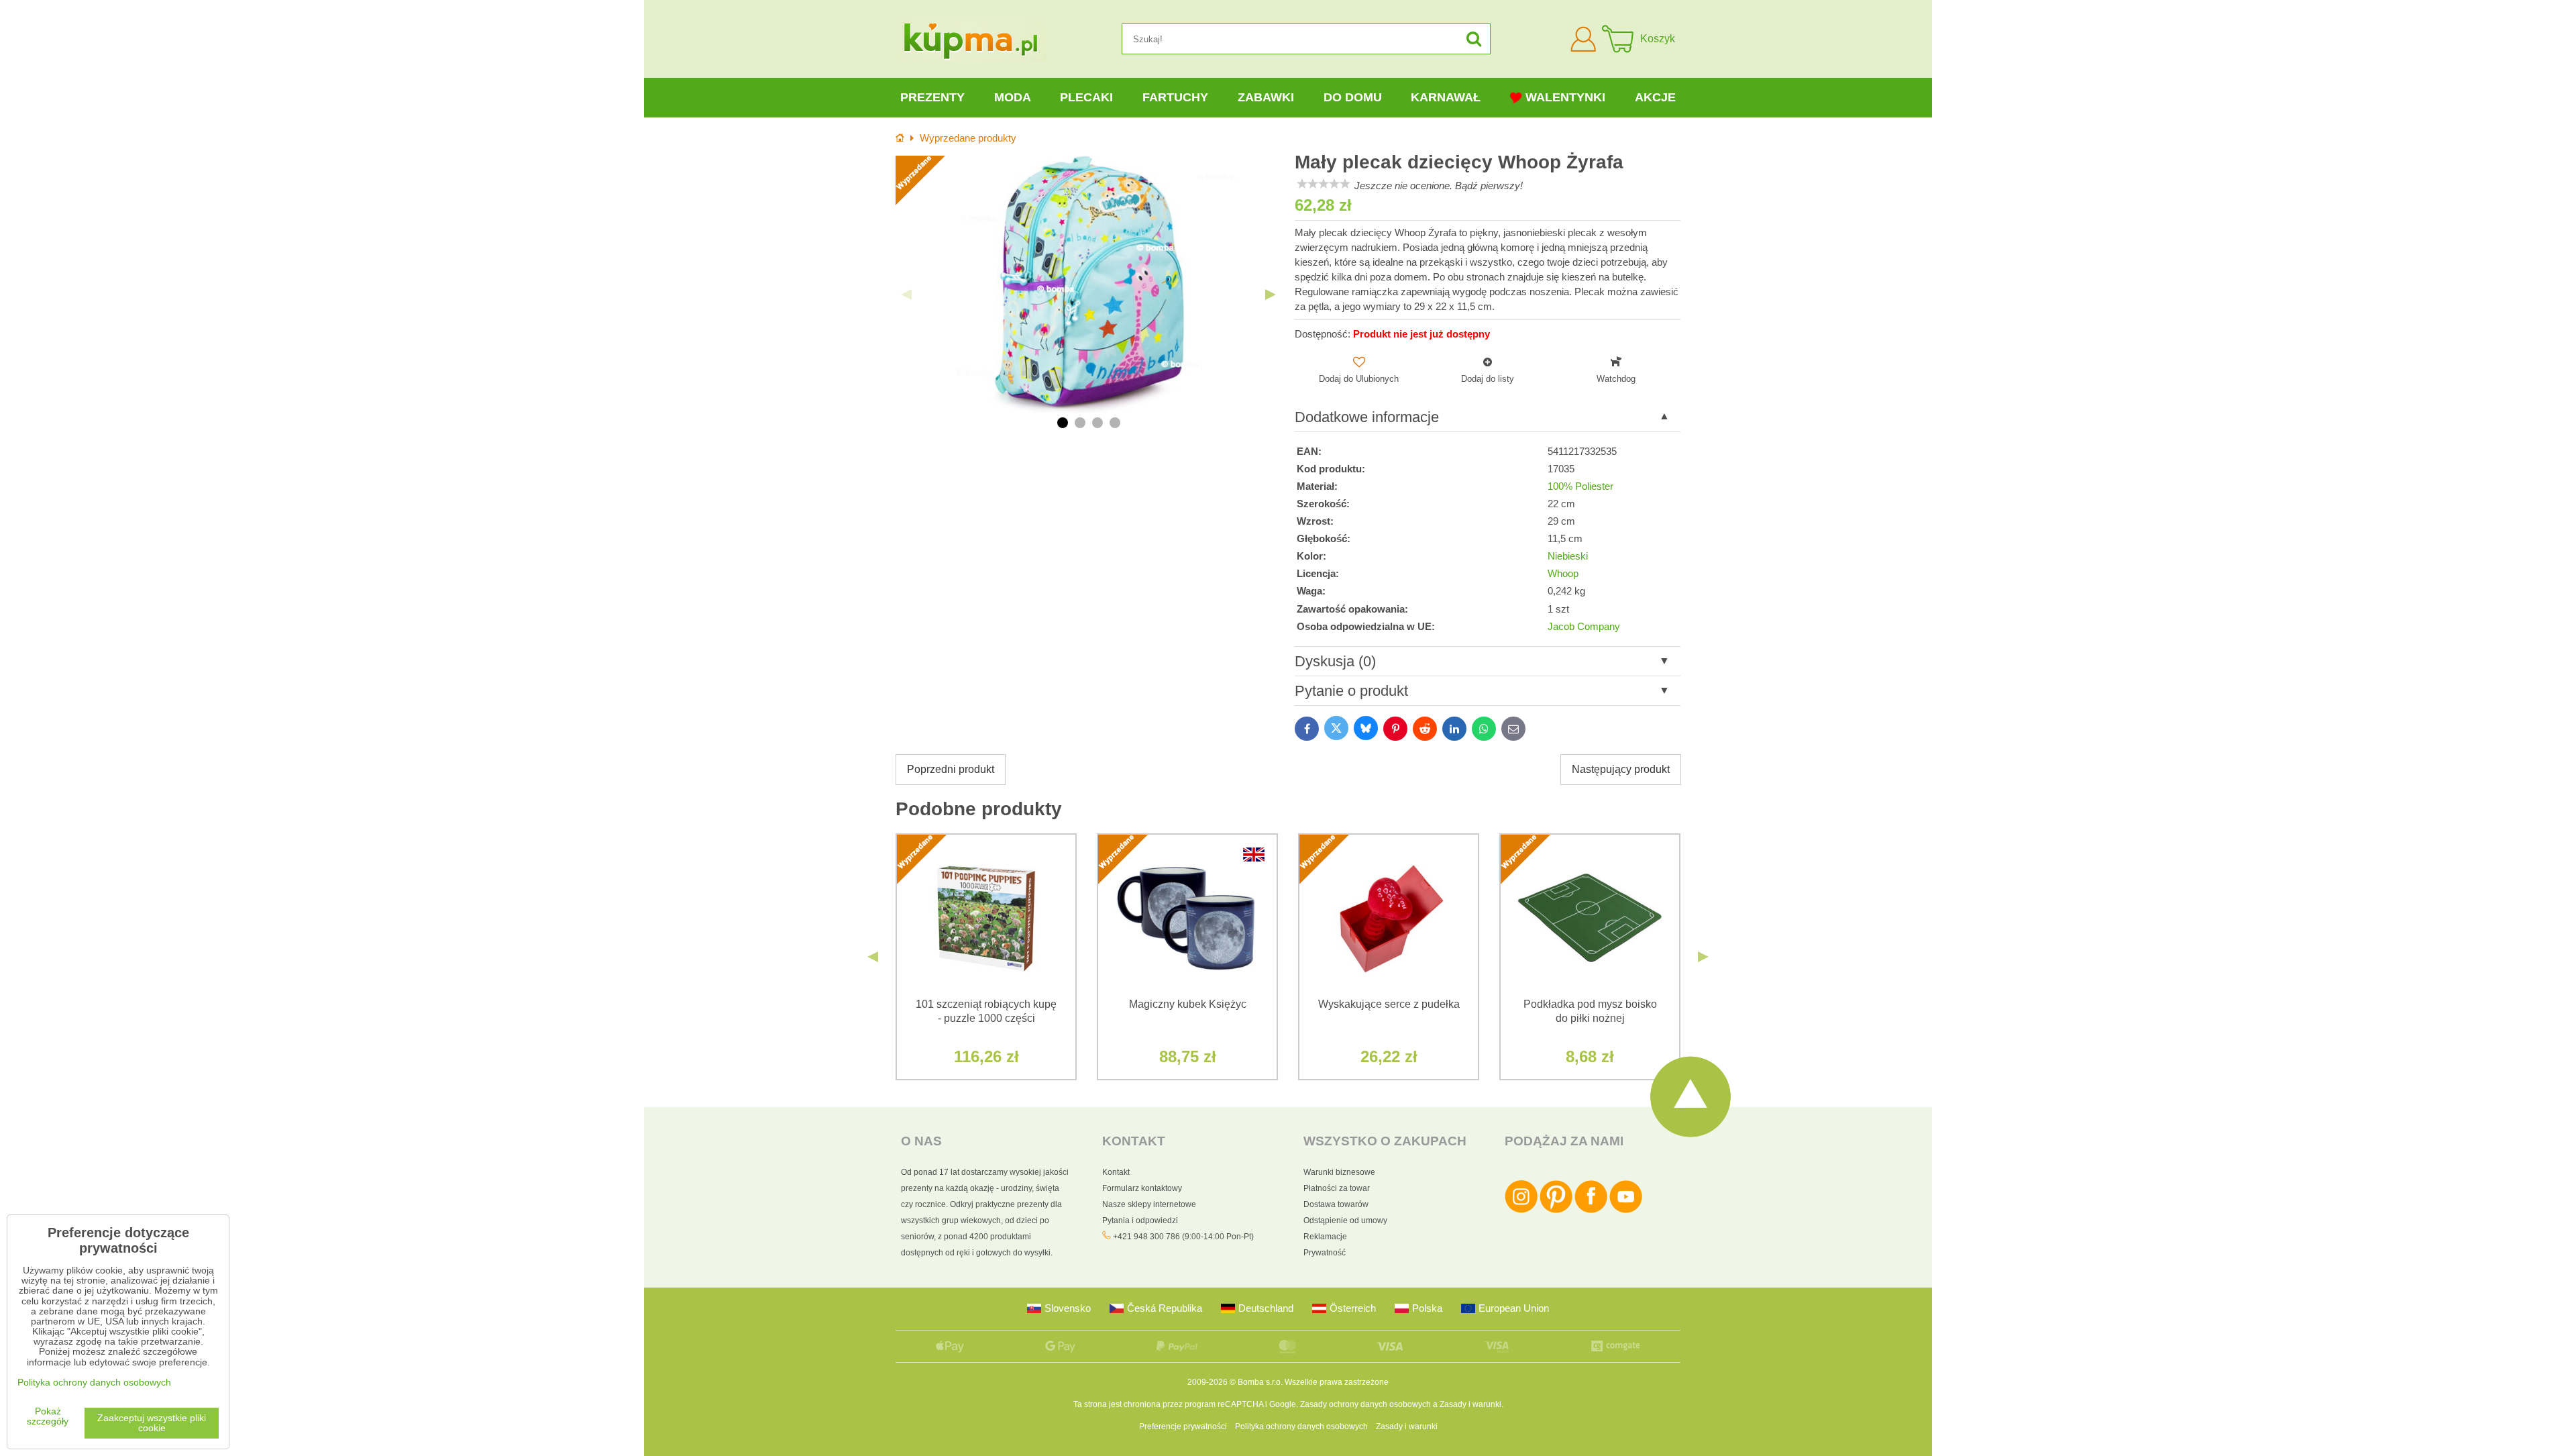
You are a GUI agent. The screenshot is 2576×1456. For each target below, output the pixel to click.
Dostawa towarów (1336, 1204)
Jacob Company (1584, 627)
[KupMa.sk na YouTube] (1626, 1210)
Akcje (1655, 97)
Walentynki (1565, 97)
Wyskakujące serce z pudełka (1389, 1004)
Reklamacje (1325, 1237)
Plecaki (1086, 97)
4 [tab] (1115, 423)
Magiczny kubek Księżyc (1188, 1004)
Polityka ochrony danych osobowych (1301, 1426)
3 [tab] (1097, 423)
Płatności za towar (1337, 1188)
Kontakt (1116, 1172)
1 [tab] (1063, 423)
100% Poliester (1580, 486)
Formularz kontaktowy (1142, 1188)
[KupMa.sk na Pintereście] (1556, 1210)
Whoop (1563, 574)
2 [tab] (1080, 423)
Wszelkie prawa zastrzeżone (1337, 1382)
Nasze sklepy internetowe (1149, 1204)
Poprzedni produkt (951, 769)
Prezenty (932, 97)
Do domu (1353, 97)
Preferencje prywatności (1183, 1426)
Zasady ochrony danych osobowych (1365, 1404)
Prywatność (1325, 1253)
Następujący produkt (1621, 769)
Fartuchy (1175, 97)
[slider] (1324, 184)
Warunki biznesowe (1339, 1172)
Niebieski (1568, 556)
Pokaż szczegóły (48, 1416)
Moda (1013, 97)
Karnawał (1446, 97)
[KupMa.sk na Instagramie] (1521, 1210)
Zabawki (1266, 97)
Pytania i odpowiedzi (1140, 1220)
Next (1271, 295)
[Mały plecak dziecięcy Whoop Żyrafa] (1088, 284)
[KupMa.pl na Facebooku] (1591, 1210)
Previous (906, 295)
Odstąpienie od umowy (1345, 1220)
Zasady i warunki (1470, 1404)
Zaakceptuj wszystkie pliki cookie (152, 1423)
